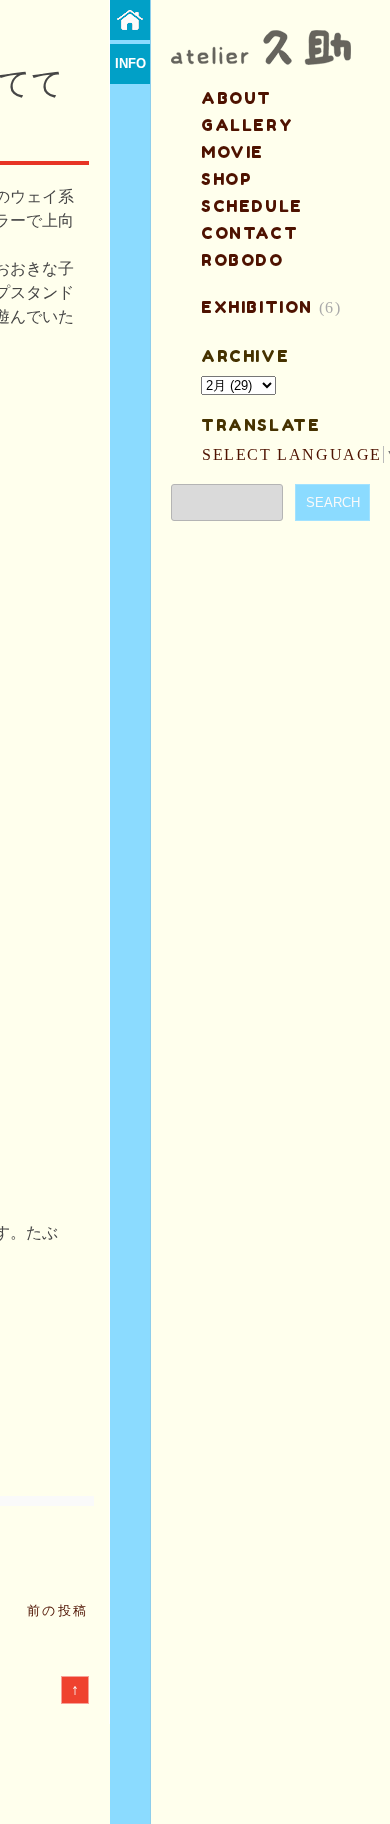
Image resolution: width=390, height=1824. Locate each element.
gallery (247, 125)
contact (249, 233)
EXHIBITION (257, 307)
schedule (252, 206)
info (130, 63)
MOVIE (232, 152)
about (236, 98)
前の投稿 (58, 1610)
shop (226, 179)
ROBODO (242, 260)
